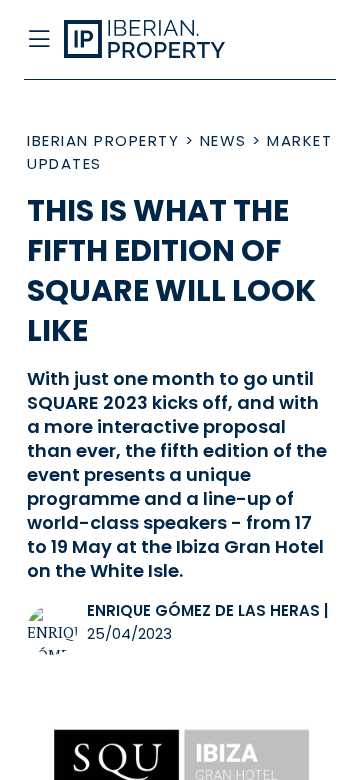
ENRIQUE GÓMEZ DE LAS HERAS (203, 610)
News (223, 140)
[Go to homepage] (148, 40)
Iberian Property (103, 140)
